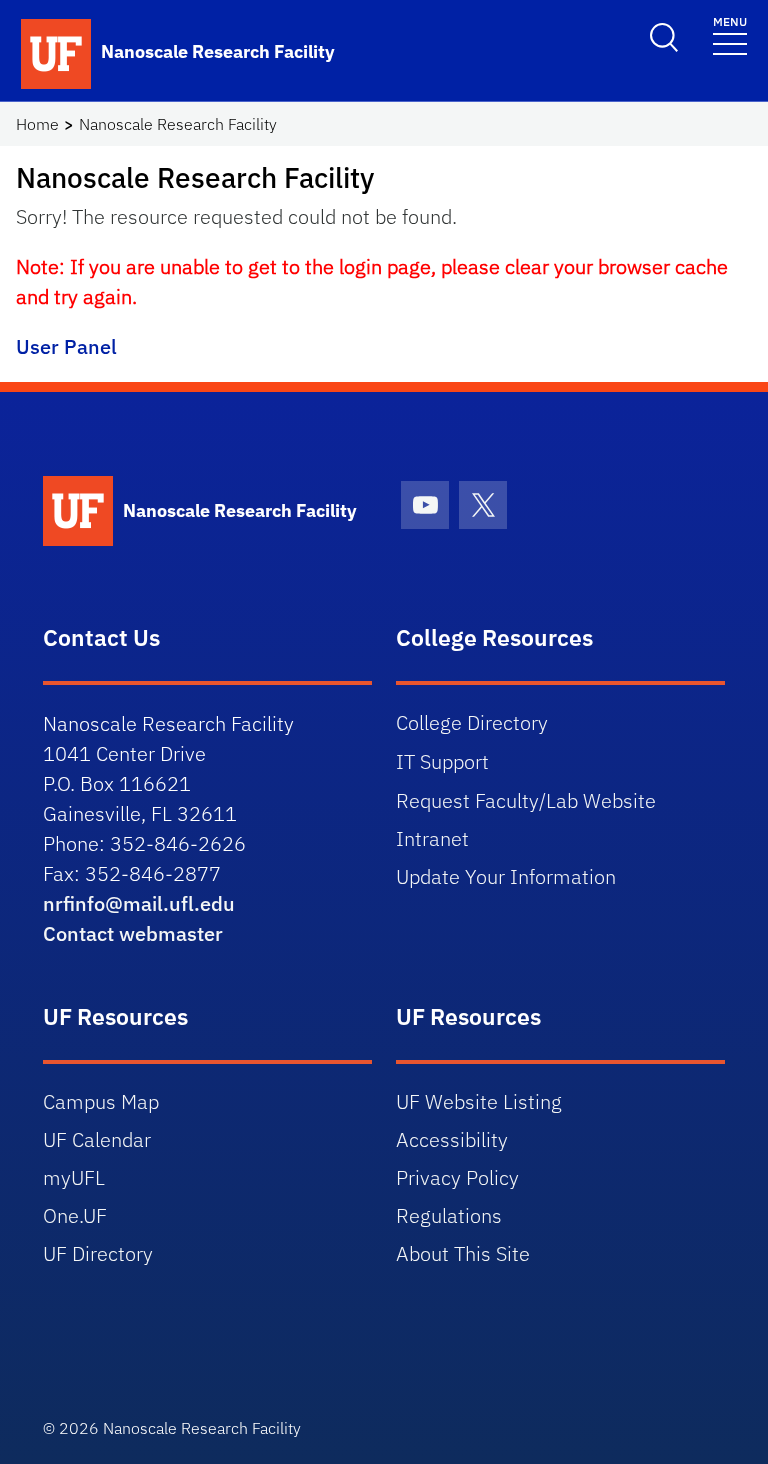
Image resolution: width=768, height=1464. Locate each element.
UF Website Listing (479, 1101)
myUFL (74, 1177)
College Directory (472, 722)
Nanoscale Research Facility (178, 124)
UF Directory (98, 1253)
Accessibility (452, 1139)
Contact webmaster (133, 933)
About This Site (463, 1253)
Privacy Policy (457, 1177)
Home (37, 124)
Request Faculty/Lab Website (526, 800)
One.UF (75, 1215)
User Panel (66, 346)
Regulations (449, 1215)
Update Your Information (506, 876)
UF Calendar (97, 1139)
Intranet (432, 838)
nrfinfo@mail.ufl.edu (139, 903)
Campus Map (101, 1101)
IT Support (442, 761)
